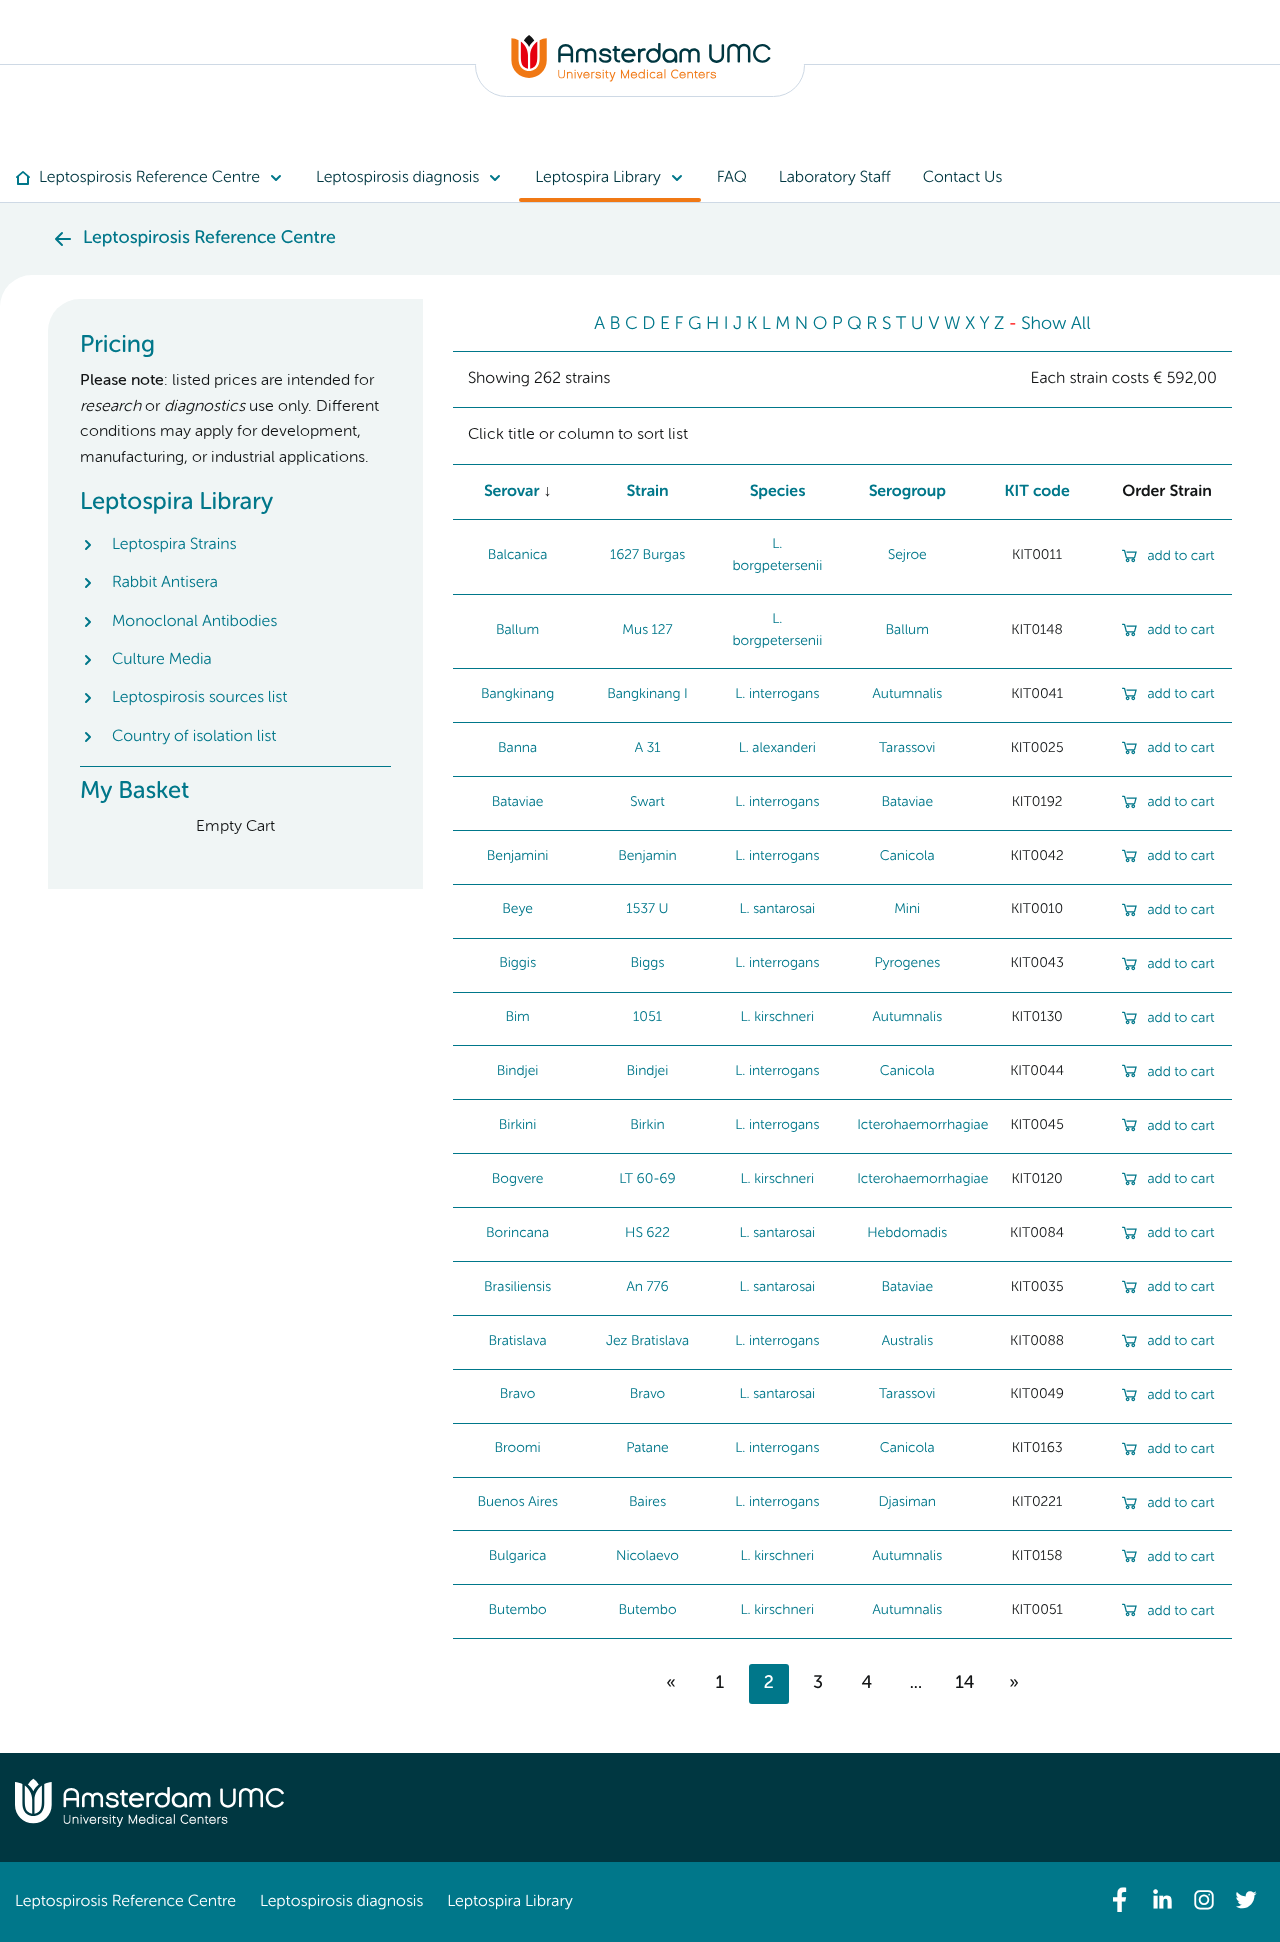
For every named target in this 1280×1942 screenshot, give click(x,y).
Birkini (518, 1126)
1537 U (647, 910)
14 (964, 1684)
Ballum (517, 631)
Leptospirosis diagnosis (341, 1902)
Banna (517, 749)
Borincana (517, 1234)
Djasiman (907, 1503)
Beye (517, 910)
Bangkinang (517, 695)
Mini (907, 910)
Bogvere (518, 1180)
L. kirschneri (778, 1018)
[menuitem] (157, 178)
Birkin (647, 1126)
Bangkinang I (647, 695)
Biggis (517, 964)
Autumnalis (907, 695)
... (916, 1684)
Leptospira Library (509, 1902)
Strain (647, 492)
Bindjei (518, 1072)
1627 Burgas (647, 556)
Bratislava (518, 1342)
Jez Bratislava (647, 1342)
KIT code (1037, 492)
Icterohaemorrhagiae (922, 1126)
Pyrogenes (907, 964)
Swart (647, 803)
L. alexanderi (777, 749)
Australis (906, 1342)
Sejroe (907, 556)
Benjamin (647, 857)
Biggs (648, 964)
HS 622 (647, 1234)
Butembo (518, 1611)
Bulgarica (518, 1557)
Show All (1056, 325)
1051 (647, 1018)
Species (778, 492)
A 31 (647, 749)
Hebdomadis (907, 1234)
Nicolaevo (647, 1557)
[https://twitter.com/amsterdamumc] (1246, 1900)
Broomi (518, 1449)
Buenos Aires (517, 1503)
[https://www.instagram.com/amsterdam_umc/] (1204, 1900)
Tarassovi (907, 749)
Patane (647, 1449)
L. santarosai (777, 910)
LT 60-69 (647, 1180)
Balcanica (517, 556)
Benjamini (518, 857)
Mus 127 (647, 631)
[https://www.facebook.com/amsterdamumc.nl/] (1120, 1900)
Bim (517, 1018)
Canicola (907, 857)
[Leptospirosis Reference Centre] (641, 78)
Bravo (517, 1395)
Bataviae (518, 803)
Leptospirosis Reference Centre (125, 1902)
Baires (647, 1503)
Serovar (512, 492)
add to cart (1180, 557)
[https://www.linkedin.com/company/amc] (1162, 1900)
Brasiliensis (517, 1288)
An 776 (647, 1288)
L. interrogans (777, 695)
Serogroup (907, 492)
